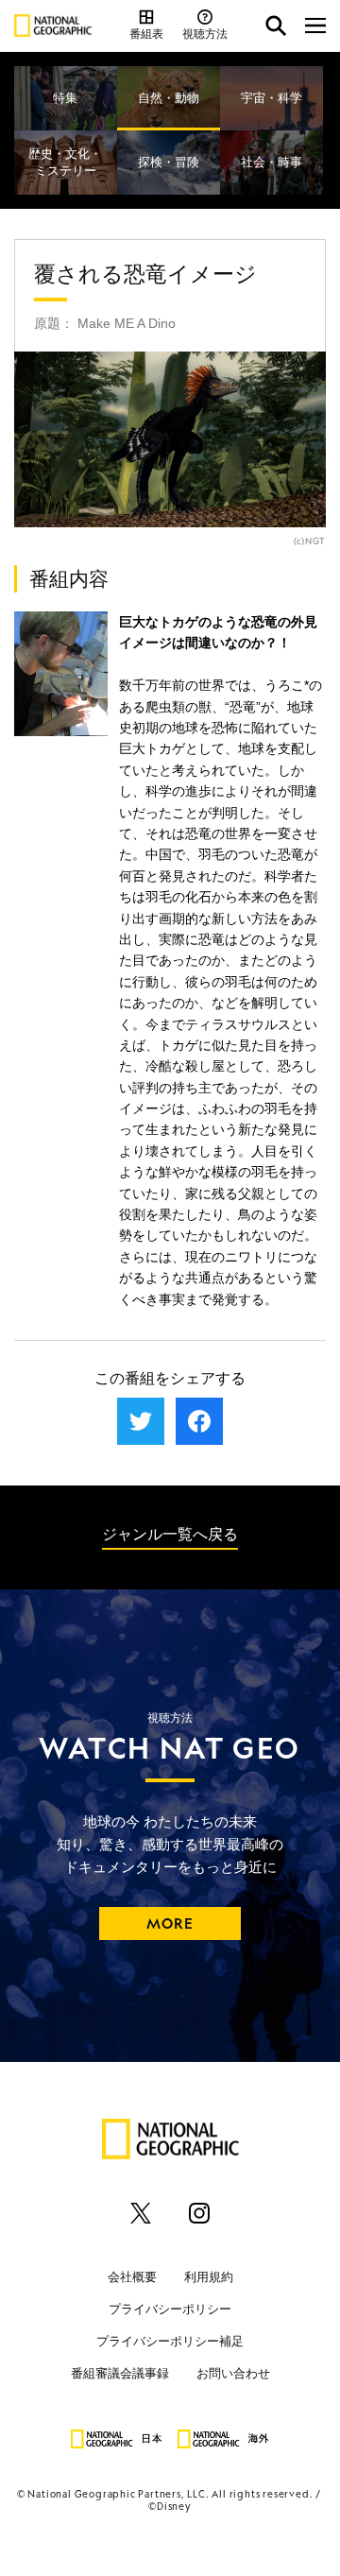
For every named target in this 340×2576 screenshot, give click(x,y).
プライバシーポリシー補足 (170, 2341)
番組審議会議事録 (120, 2373)
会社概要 (132, 2277)
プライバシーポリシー (170, 2309)
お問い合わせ (233, 2373)
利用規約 (209, 2277)
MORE (170, 1923)
